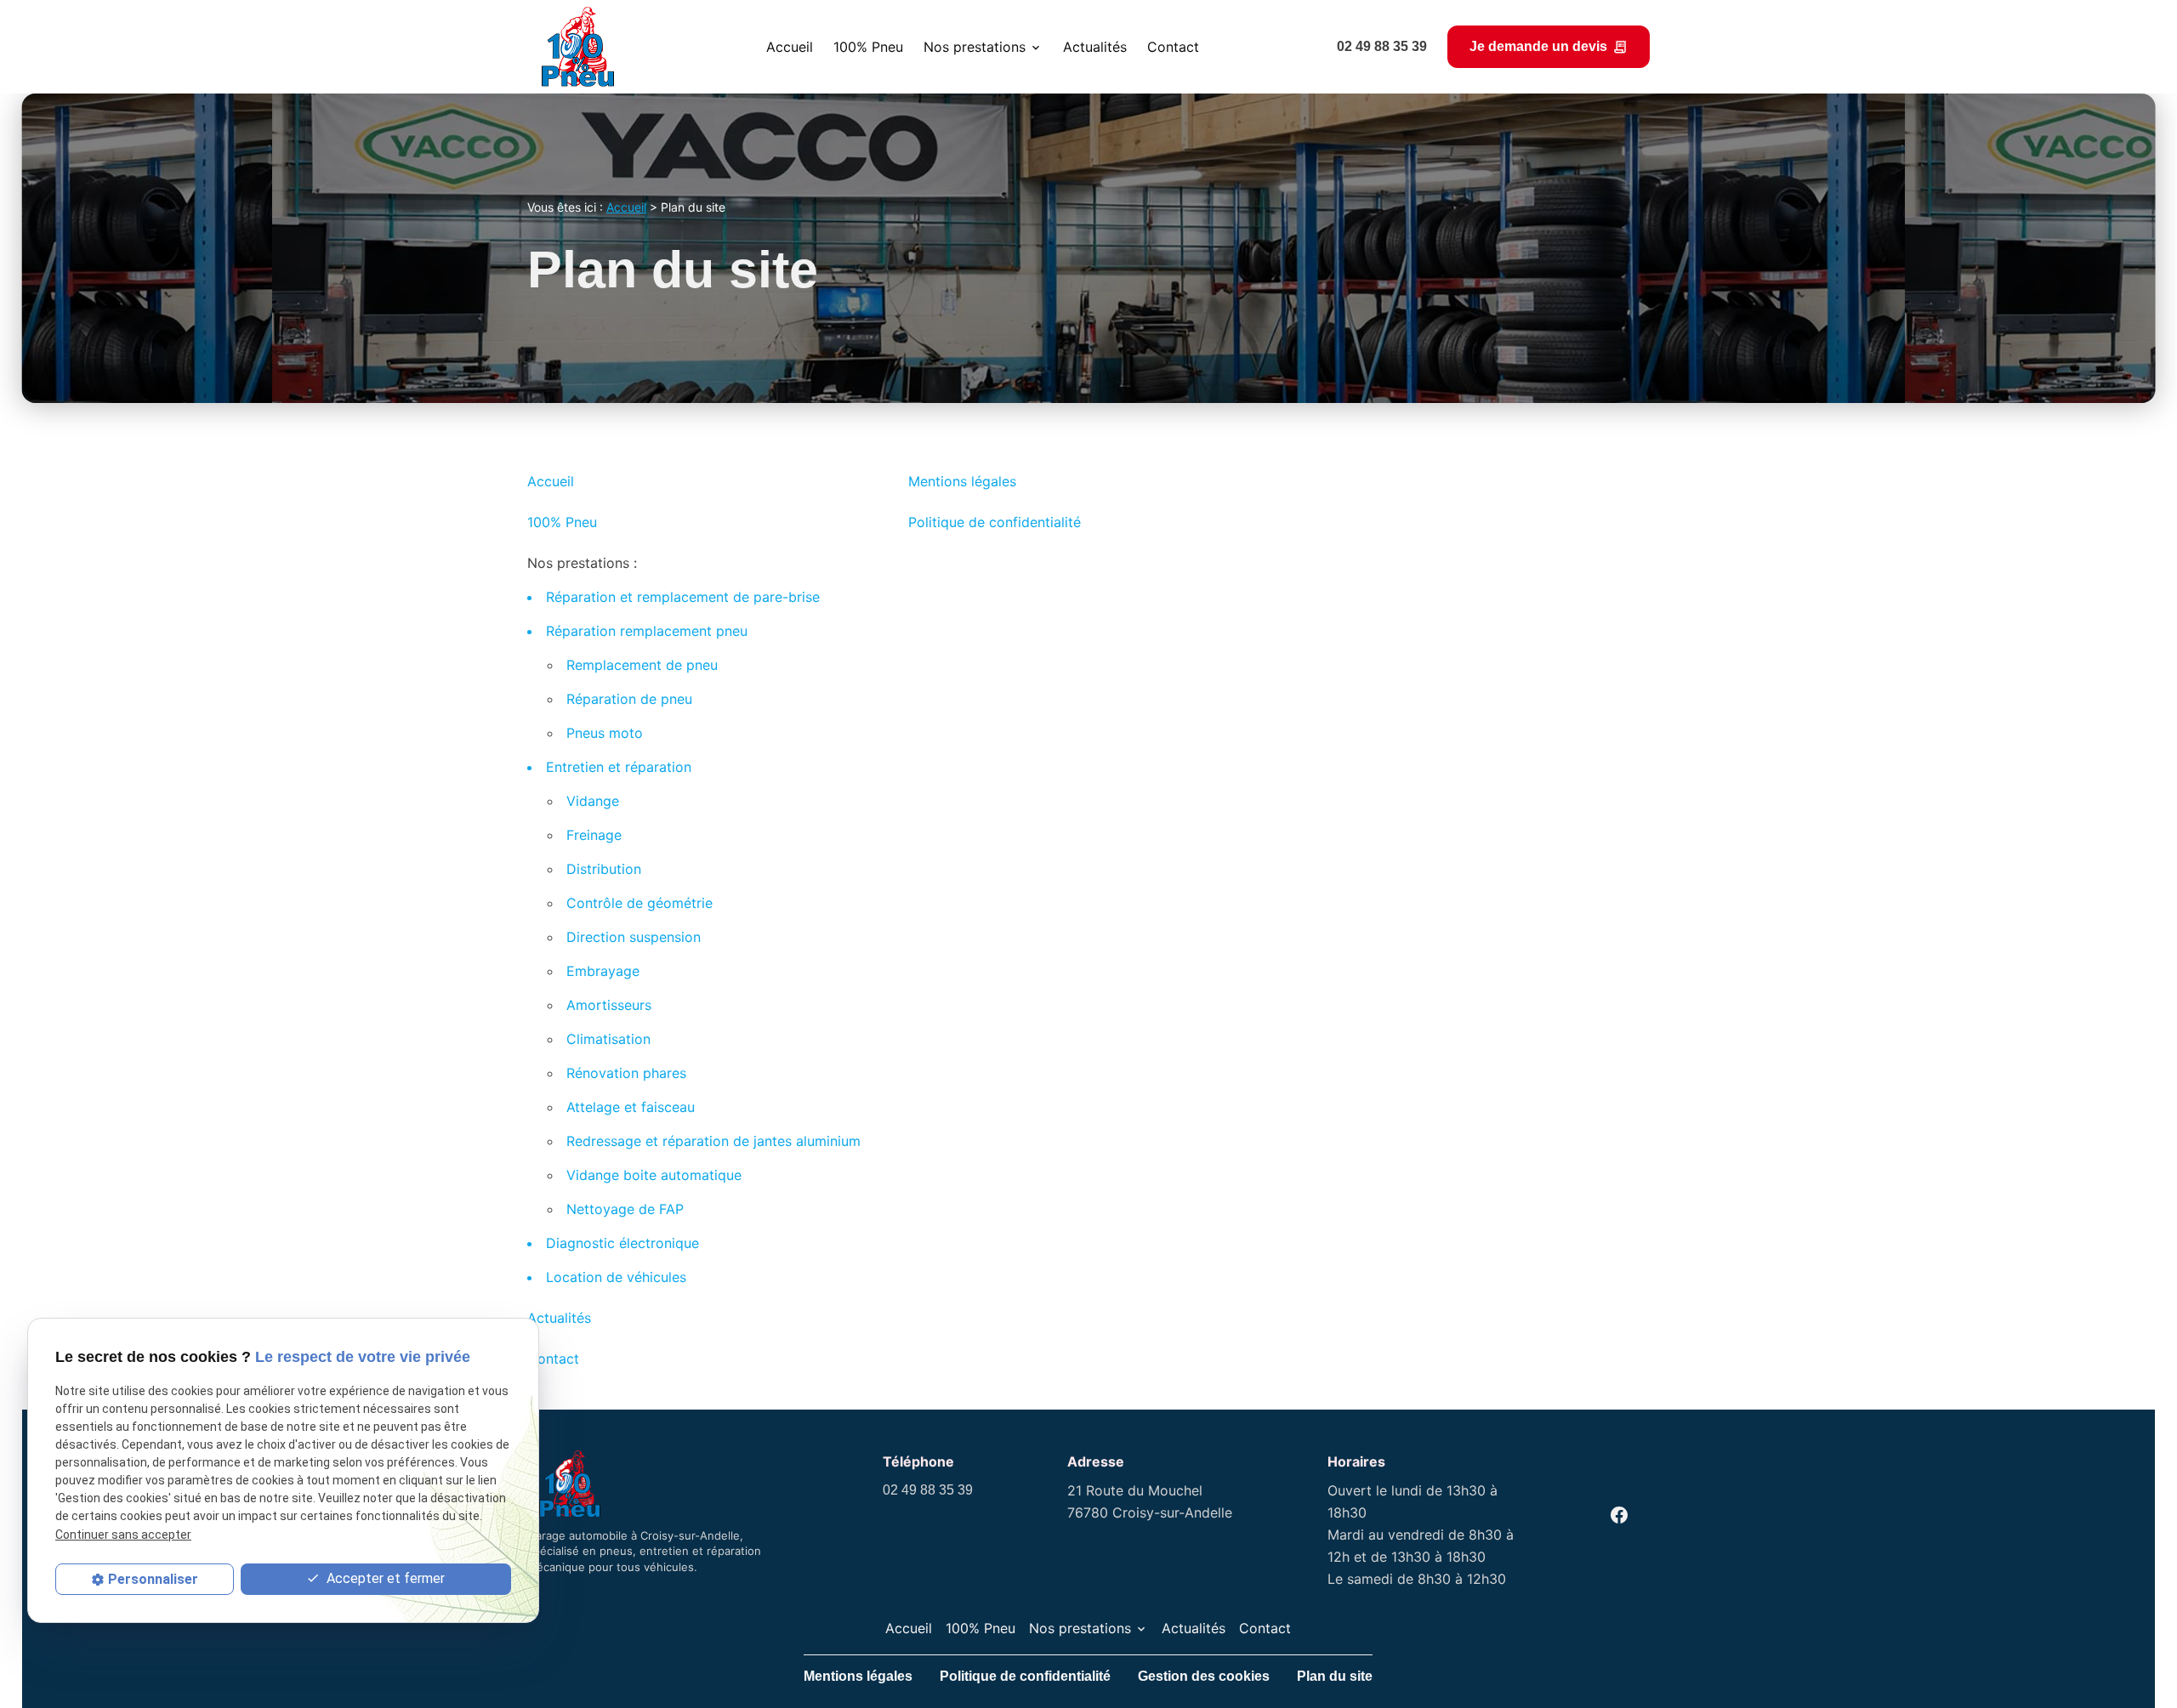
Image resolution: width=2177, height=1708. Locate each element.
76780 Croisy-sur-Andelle (1150, 1501)
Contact (1173, 47)
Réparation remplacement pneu (647, 631)
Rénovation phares (626, 1073)
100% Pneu (868, 47)
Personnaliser (153, 1579)
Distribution (604, 869)
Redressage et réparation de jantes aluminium (713, 1141)
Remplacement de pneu (642, 665)
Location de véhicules (616, 1277)
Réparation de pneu (629, 699)
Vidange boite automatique (654, 1175)
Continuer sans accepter (123, 1534)
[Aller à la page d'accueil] (578, 47)
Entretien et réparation (619, 767)
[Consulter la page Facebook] (1619, 1515)
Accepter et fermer (384, 1578)
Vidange (593, 801)
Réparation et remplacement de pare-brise (683, 597)
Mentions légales (962, 481)
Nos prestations (975, 47)
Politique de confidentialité (995, 522)
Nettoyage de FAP (625, 1209)
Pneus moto (605, 733)
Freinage (594, 835)
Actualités (1095, 47)
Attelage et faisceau (631, 1107)
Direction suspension (634, 937)
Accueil (790, 47)
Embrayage (603, 971)
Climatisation (608, 1039)
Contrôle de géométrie (639, 903)
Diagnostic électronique (622, 1243)
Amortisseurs (609, 1005)
